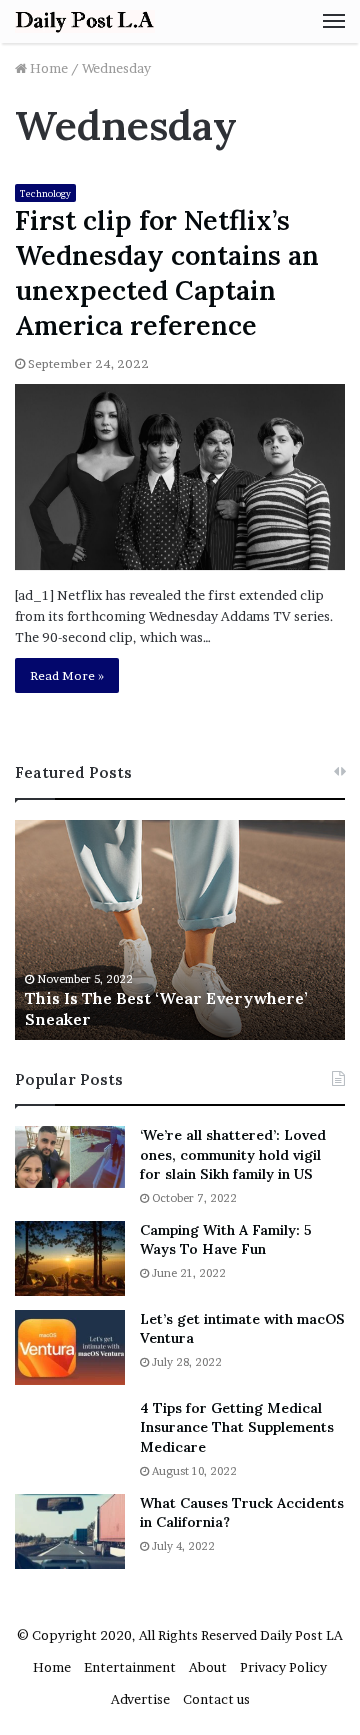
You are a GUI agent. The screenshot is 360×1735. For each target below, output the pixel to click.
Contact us (216, 1699)
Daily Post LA (301, 1635)
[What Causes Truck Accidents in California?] (70, 1531)
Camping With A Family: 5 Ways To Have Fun (226, 1240)
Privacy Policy (283, 1667)
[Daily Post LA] (85, 21)
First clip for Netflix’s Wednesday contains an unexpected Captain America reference (167, 272)
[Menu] (334, 21)
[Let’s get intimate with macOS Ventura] (70, 1347)
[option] (180, 930)
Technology (45, 193)
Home (47, 68)
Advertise (140, 1699)
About (208, 1667)
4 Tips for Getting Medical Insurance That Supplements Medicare (237, 1427)
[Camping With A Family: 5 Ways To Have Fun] (70, 1258)
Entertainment (130, 1667)
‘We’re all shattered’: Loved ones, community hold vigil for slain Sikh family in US (233, 1154)
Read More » (67, 675)
